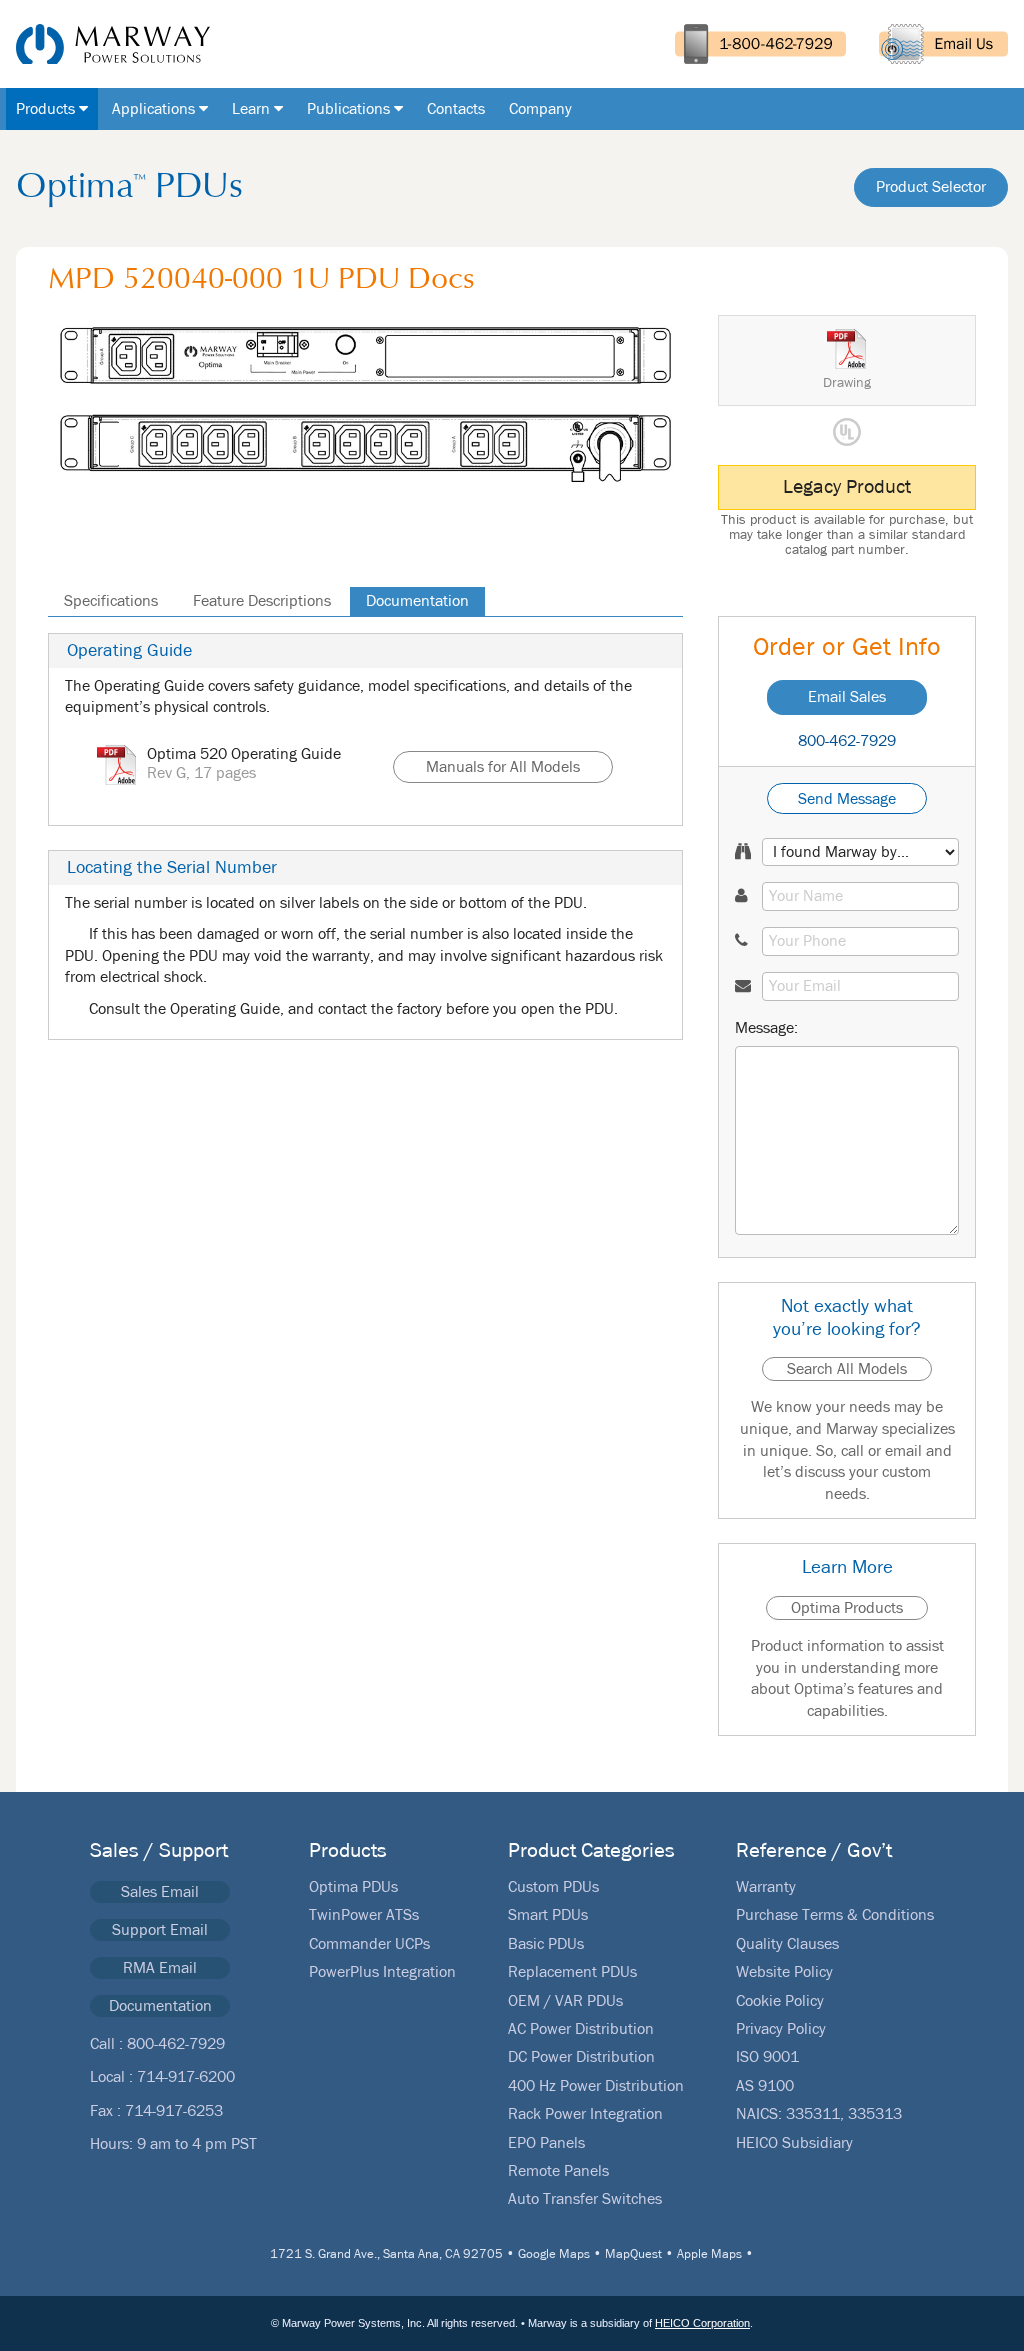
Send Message (847, 799)
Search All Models (847, 1369)
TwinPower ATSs (364, 1915)
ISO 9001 (767, 2057)
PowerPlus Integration (382, 1972)
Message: (766, 1028)
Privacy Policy (781, 2029)
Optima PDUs (353, 1887)
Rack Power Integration (585, 2114)
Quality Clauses (787, 1944)
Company (540, 109)
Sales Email (160, 1892)
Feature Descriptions (262, 601)
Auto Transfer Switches (585, 2199)
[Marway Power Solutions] (105, 44)
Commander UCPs (369, 1944)
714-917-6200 (186, 2077)
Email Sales (847, 697)
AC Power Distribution (581, 2029)
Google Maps (554, 2254)
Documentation (417, 601)
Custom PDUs (553, 1887)
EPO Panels (546, 2143)
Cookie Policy (780, 2001)
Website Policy (784, 1972)
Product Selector (931, 187)
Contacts (456, 109)
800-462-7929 (847, 741)
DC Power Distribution (581, 2057)
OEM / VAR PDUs (565, 2001)
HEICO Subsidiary (794, 2143)
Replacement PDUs (572, 1972)
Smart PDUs (548, 1915)
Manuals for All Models (503, 767)
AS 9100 (765, 2086)
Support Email (160, 1930)
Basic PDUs (546, 1944)
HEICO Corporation (702, 2323)
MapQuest (633, 2254)
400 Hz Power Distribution (596, 2086)
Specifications (111, 601)
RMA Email (160, 1968)
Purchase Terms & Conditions (835, 1915)
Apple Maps (709, 2254)
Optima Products (847, 1608)
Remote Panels (558, 2171)
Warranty (766, 1887)
